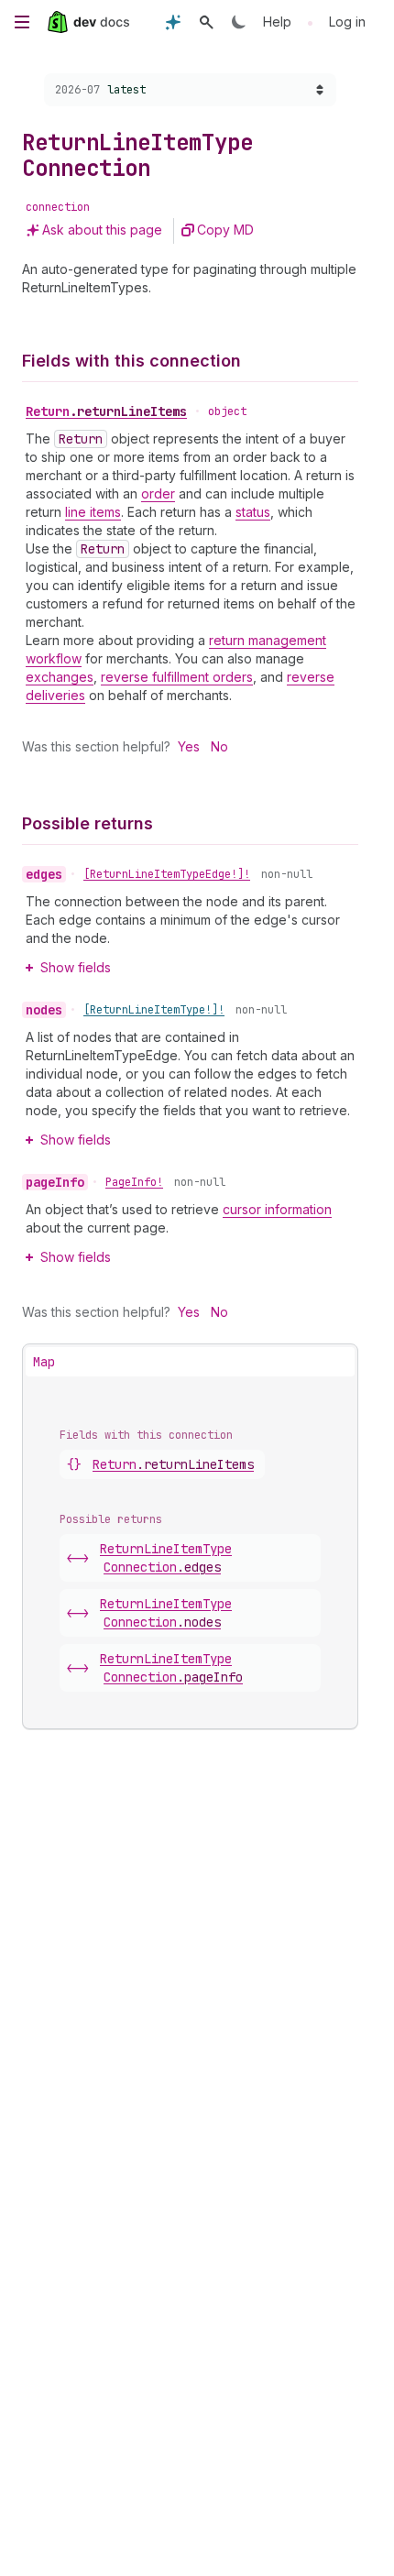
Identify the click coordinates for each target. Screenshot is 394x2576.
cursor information (277, 1209)
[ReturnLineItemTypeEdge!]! (167, 874)
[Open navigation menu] (22, 22)
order (158, 493)
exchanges (60, 677)
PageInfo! (134, 1182)
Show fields (76, 967)
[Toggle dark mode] (239, 22)
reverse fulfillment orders (177, 677)
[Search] (206, 22)
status (253, 512)
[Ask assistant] (173, 22)
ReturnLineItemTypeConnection (166, 1558)
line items (93, 512)
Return (106, 411)
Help (277, 22)
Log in (347, 22)
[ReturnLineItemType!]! (154, 1010)
